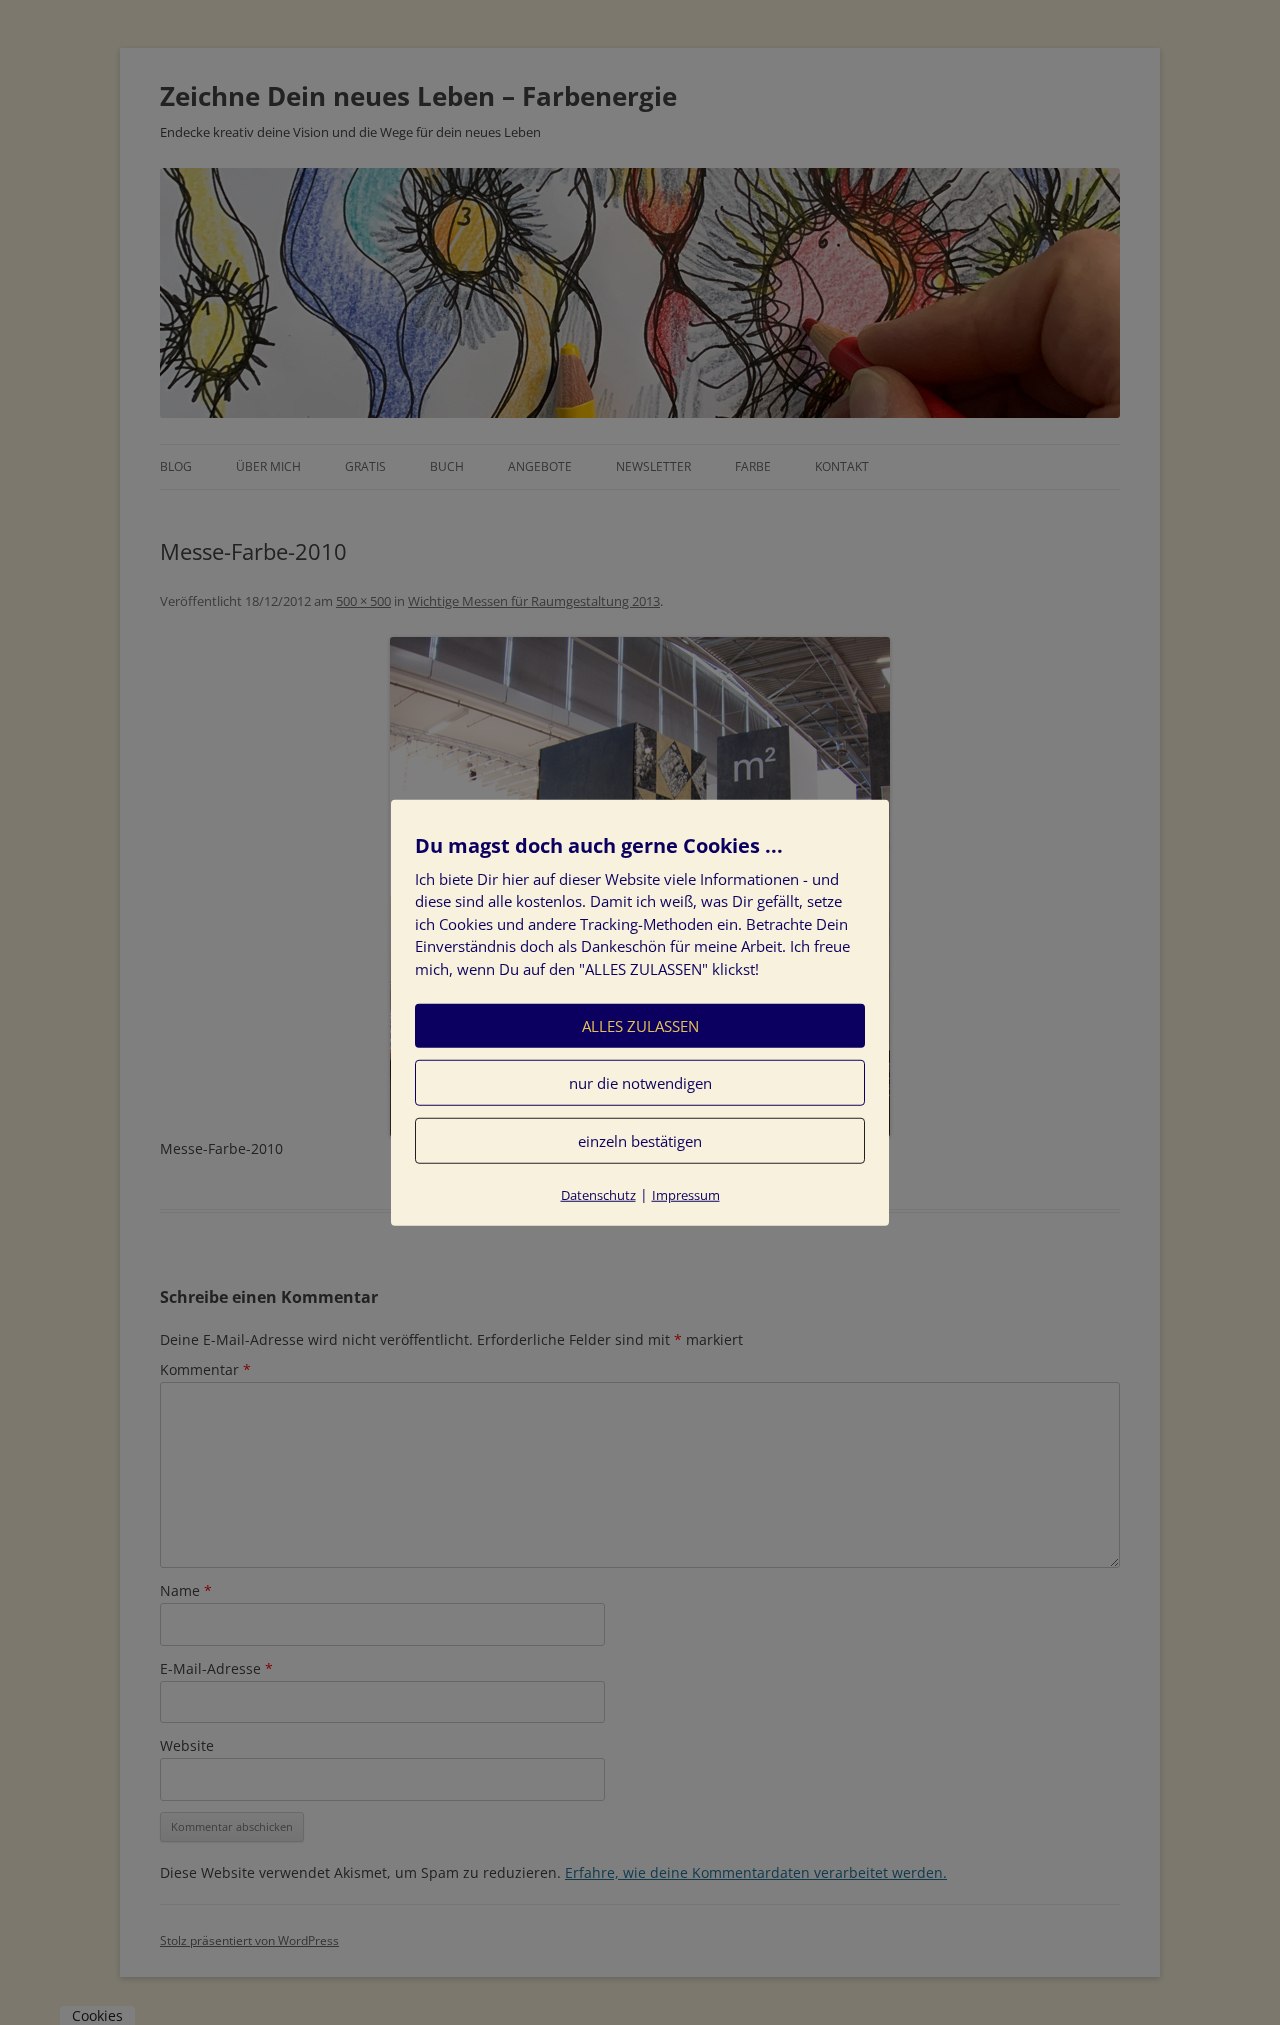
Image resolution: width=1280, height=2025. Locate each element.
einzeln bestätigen (640, 1141)
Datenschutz (598, 1195)
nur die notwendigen (640, 1083)
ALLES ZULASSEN (640, 1026)
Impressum (686, 1195)
